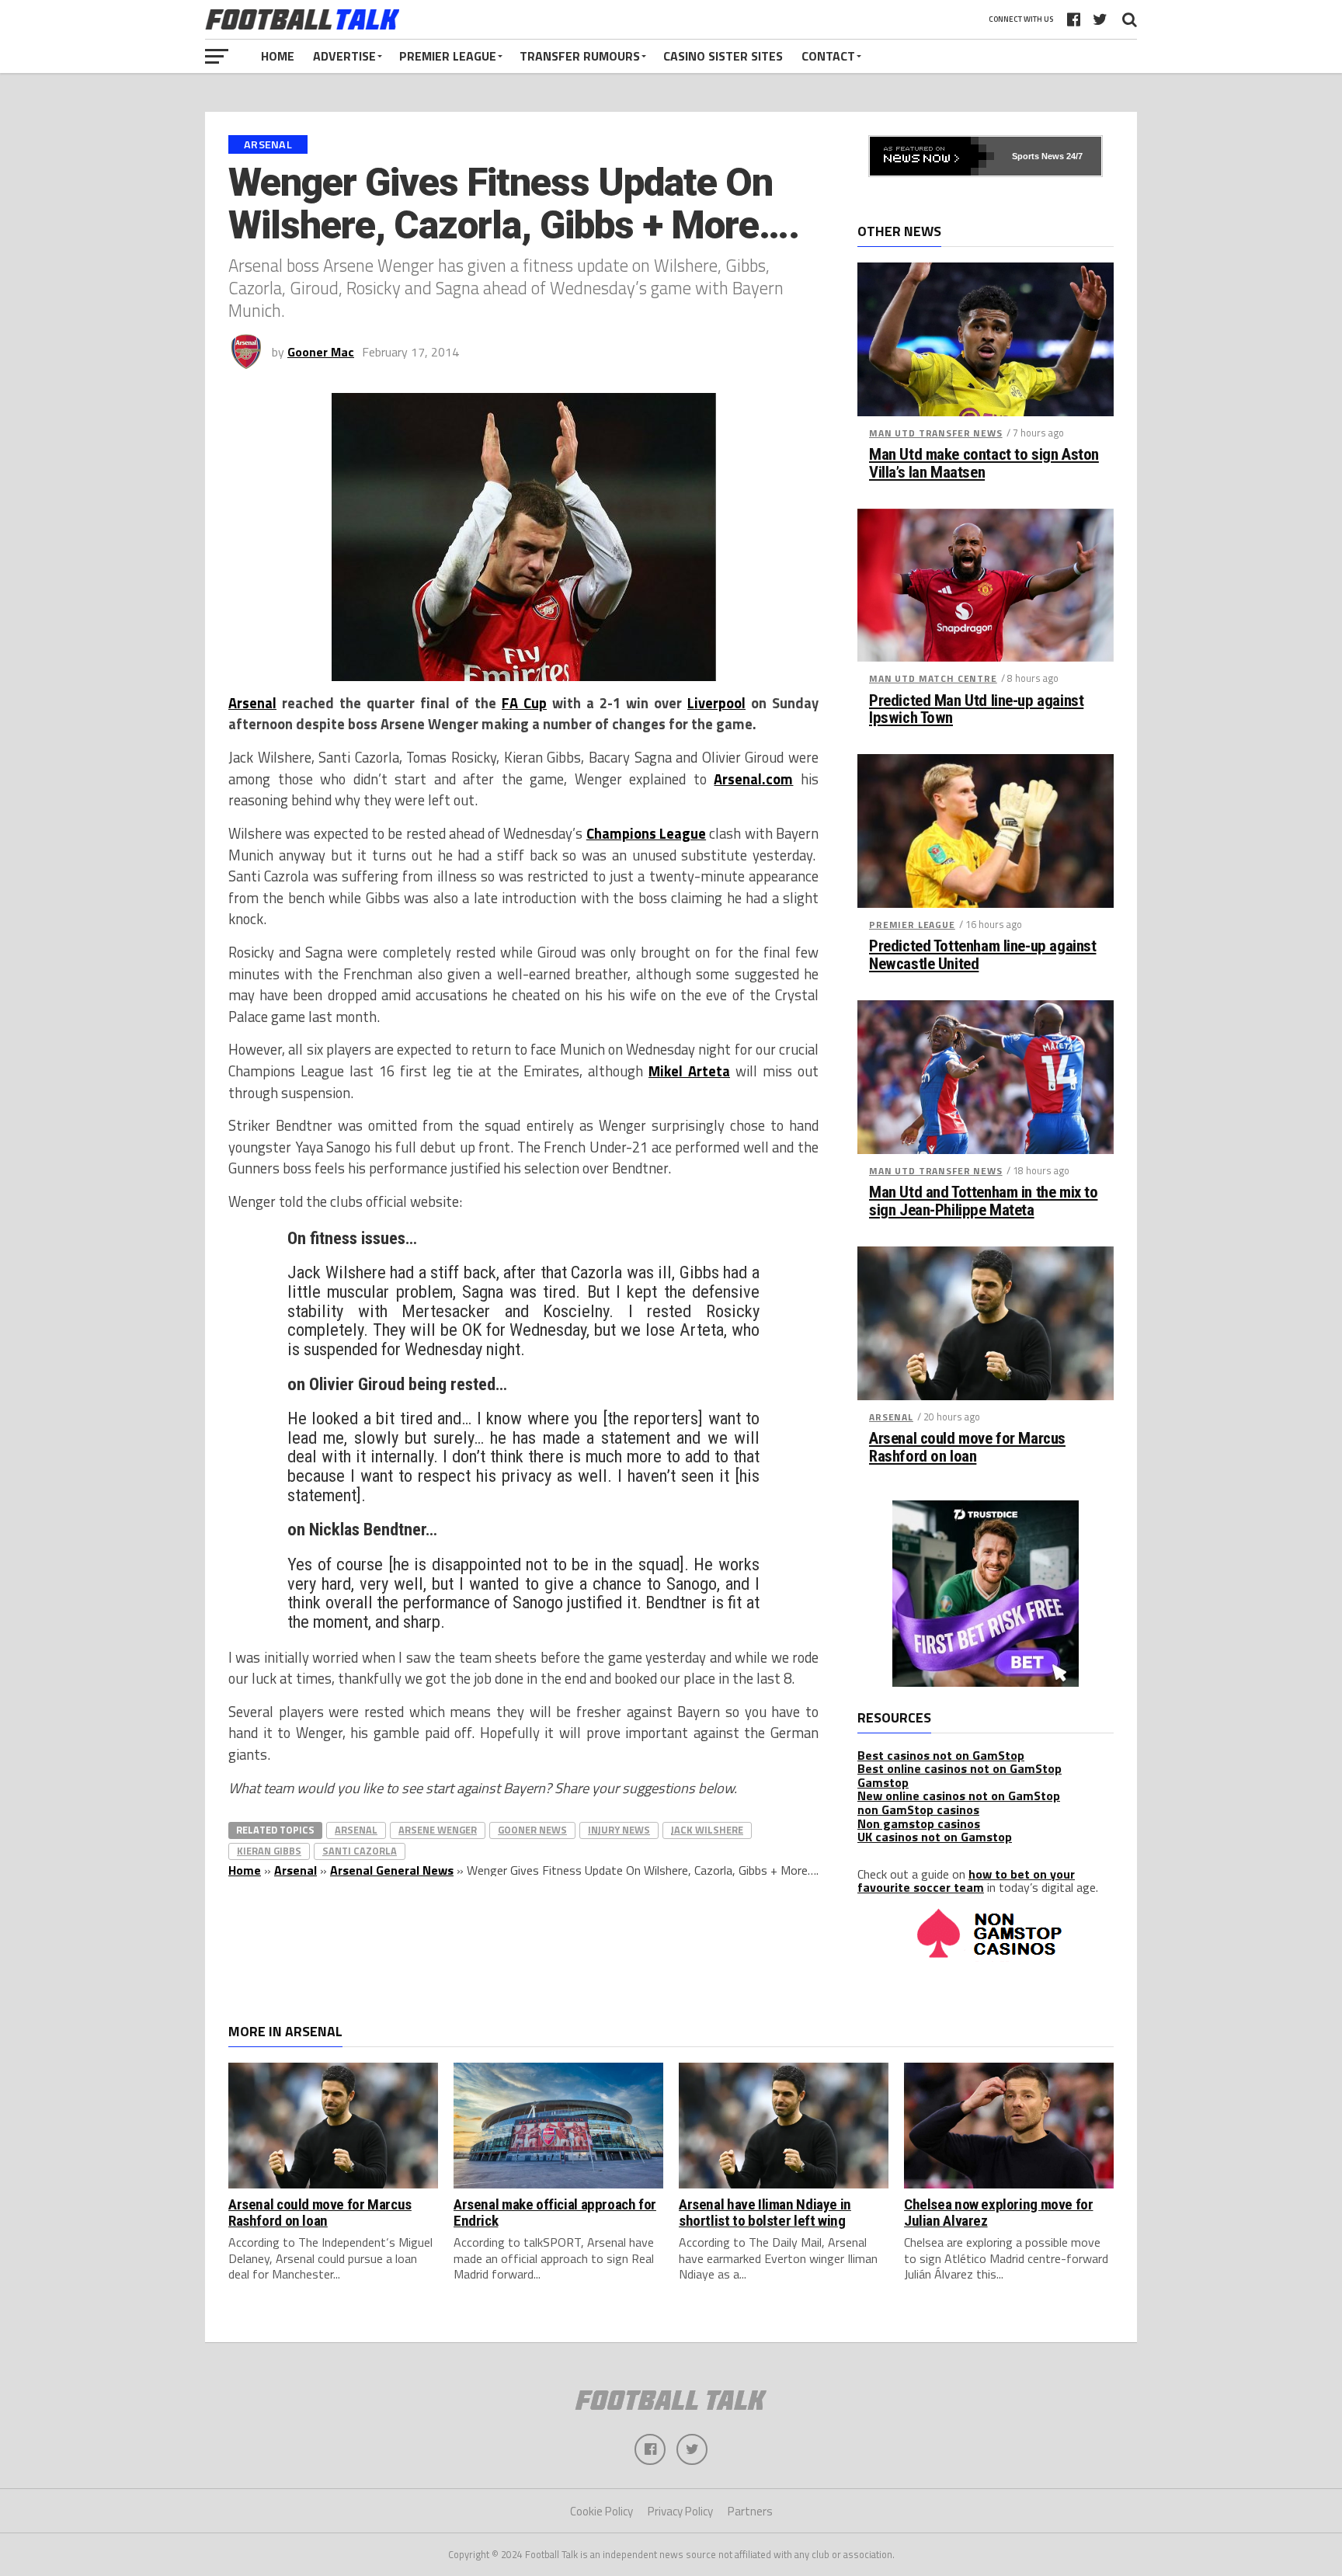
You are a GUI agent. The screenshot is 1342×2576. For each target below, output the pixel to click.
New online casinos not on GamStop (959, 1796)
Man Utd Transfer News (936, 433)
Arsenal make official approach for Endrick (555, 2213)
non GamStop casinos (918, 1809)
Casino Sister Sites (723, 56)
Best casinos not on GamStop (941, 1755)
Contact (828, 56)
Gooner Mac (321, 352)
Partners (750, 2511)
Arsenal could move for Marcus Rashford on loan (967, 1448)
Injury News (619, 1830)
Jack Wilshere (707, 1830)
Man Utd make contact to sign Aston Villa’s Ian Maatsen (984, 464)
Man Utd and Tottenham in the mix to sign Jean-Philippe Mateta (983, 1201)
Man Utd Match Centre (933, 678)
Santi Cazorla (360, 1851)
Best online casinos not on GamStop (960, 1768)
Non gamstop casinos (919, 1823)
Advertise (344, 56)
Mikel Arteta (689, 1071)
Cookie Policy (601, 2511)
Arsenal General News (392, 1870)
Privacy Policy (680, 2511)
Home (278, 56)
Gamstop (883, 1782)
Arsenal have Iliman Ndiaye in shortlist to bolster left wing (765, 2213)
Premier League (448, 56)
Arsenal (252, 703)
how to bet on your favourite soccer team (966, 1881)
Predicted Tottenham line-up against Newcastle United (982, 955)
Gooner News (532, 1830)
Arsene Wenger (438, 1830)
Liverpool (716, 703)
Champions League (646, 833)
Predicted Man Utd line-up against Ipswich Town (976, 710)
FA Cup (524, 703)
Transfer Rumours (580, 56)
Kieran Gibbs (269, 1851)
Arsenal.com (753, 779)
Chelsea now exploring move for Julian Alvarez (998, 2213)
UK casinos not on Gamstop (935, 1837)
